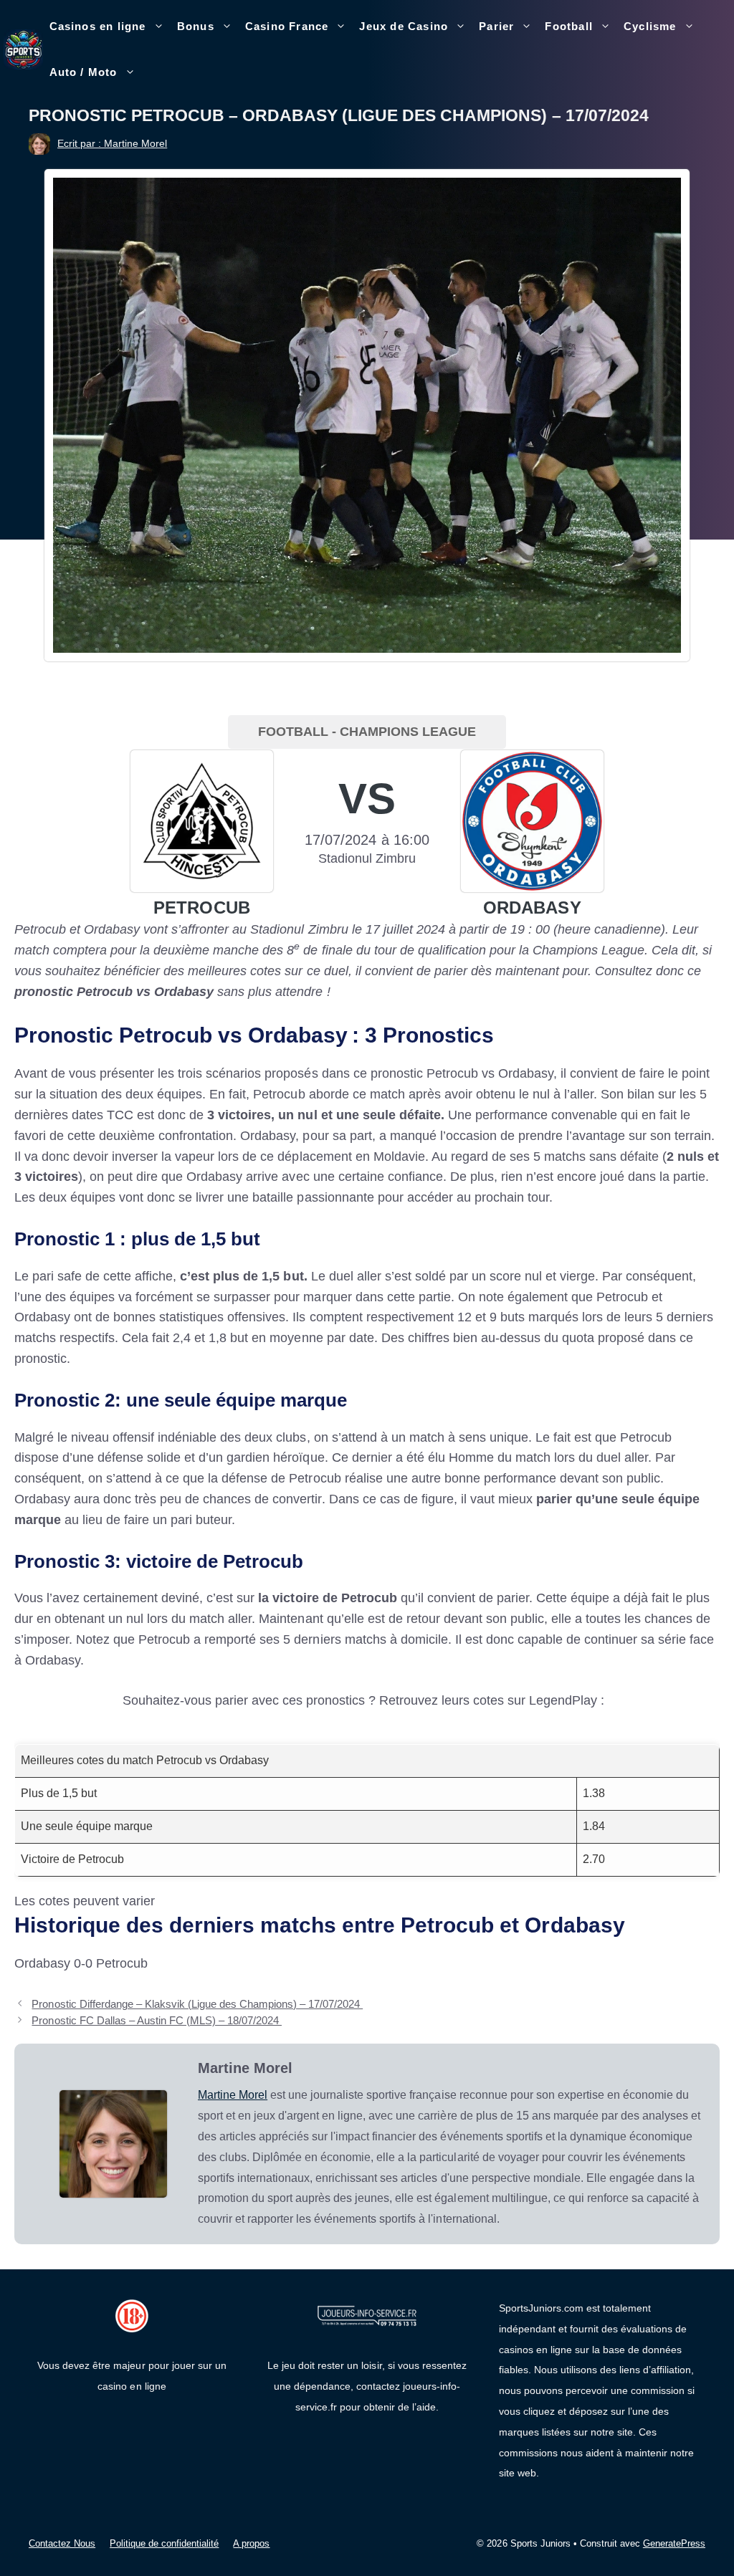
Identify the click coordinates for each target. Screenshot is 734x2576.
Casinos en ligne (98, 26)
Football (569, 26)
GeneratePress (674, 2543)
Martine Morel (233, 2095)
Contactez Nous (62, 2543)
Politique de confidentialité (164, 2543)
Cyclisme (650, 26)
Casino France (287, 26)
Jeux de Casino (404, 26)
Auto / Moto (84, 72)
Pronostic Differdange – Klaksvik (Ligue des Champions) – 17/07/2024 (197, 2004)
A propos (251, 2543)
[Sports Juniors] (23, 49)
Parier (496, 26)
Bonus (196, 26)
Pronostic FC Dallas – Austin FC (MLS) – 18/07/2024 (157, 2020)
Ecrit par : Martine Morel (112, 143)
